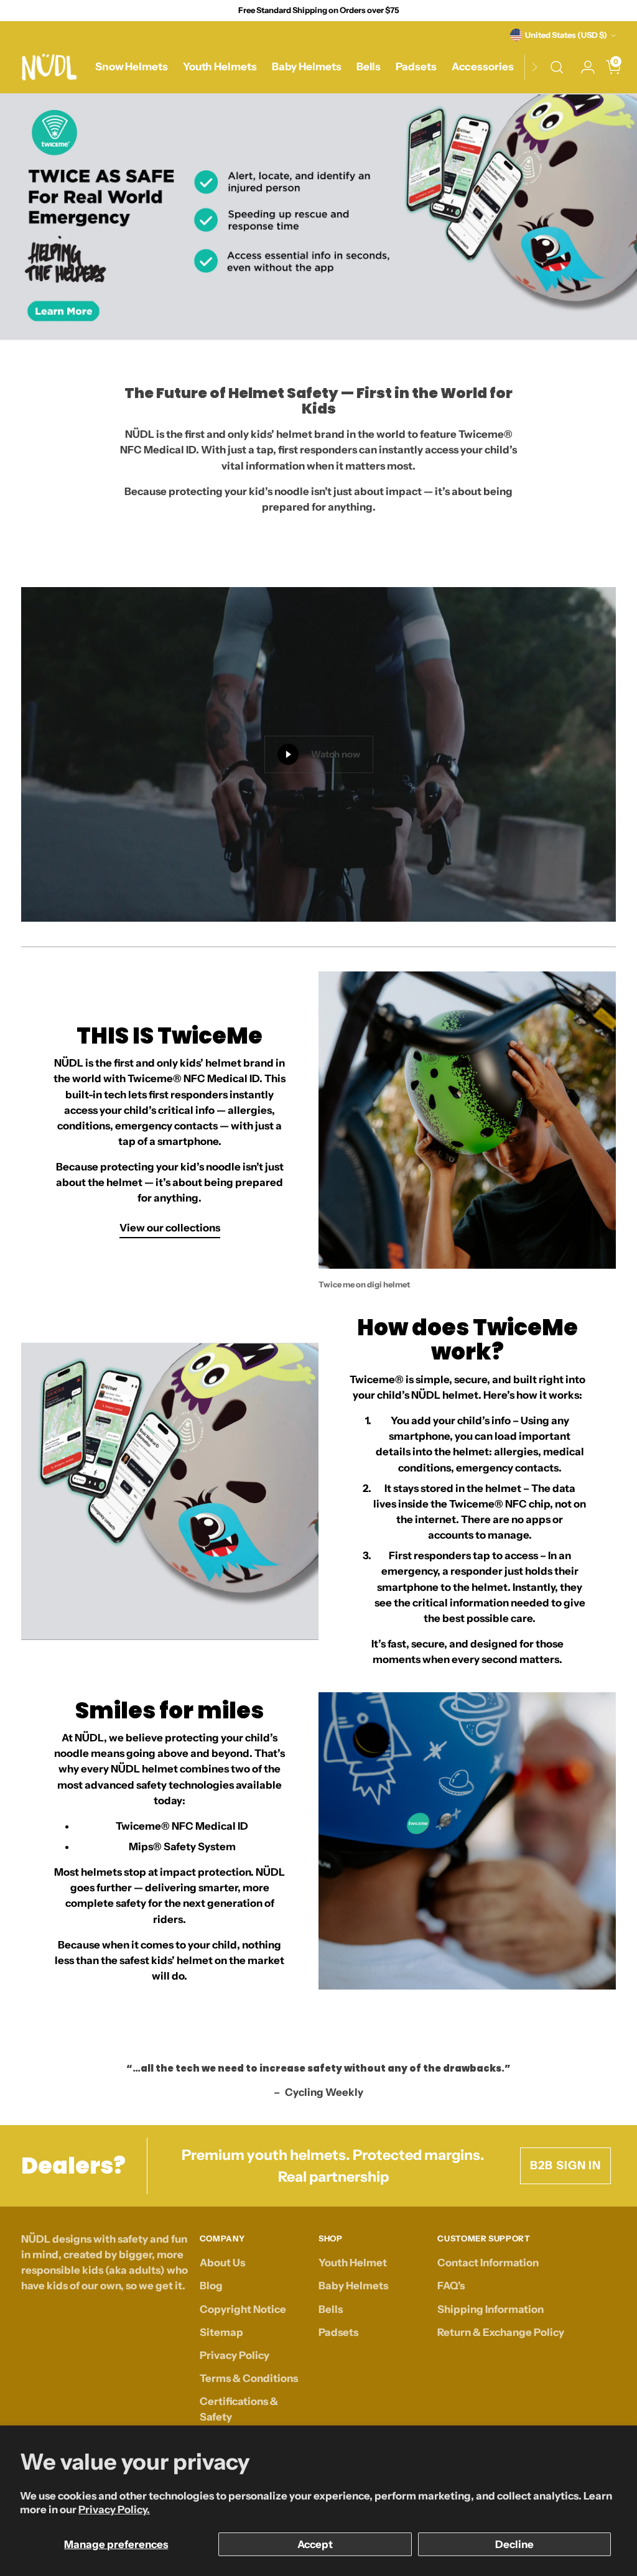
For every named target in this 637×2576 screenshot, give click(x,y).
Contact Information (488, 2263)
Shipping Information (491, 2309)
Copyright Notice (243, 2309)
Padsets (338, 2332)
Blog (211, 2286)
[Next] (534, 67)
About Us (222, 2263)
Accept (315, 2544)
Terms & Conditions (249, 2378)
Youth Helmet (353, 2263)
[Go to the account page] (583, 67)
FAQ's (451, 2286)
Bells (331, 2309)
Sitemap (221, 2332)
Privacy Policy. (114, 2509)
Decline (514, 2544)
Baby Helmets (353, 2286)
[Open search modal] (557, 67)
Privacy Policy (235, 2355)
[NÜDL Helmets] (49, 67)
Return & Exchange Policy (501, 2332)
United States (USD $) (566, 35)
